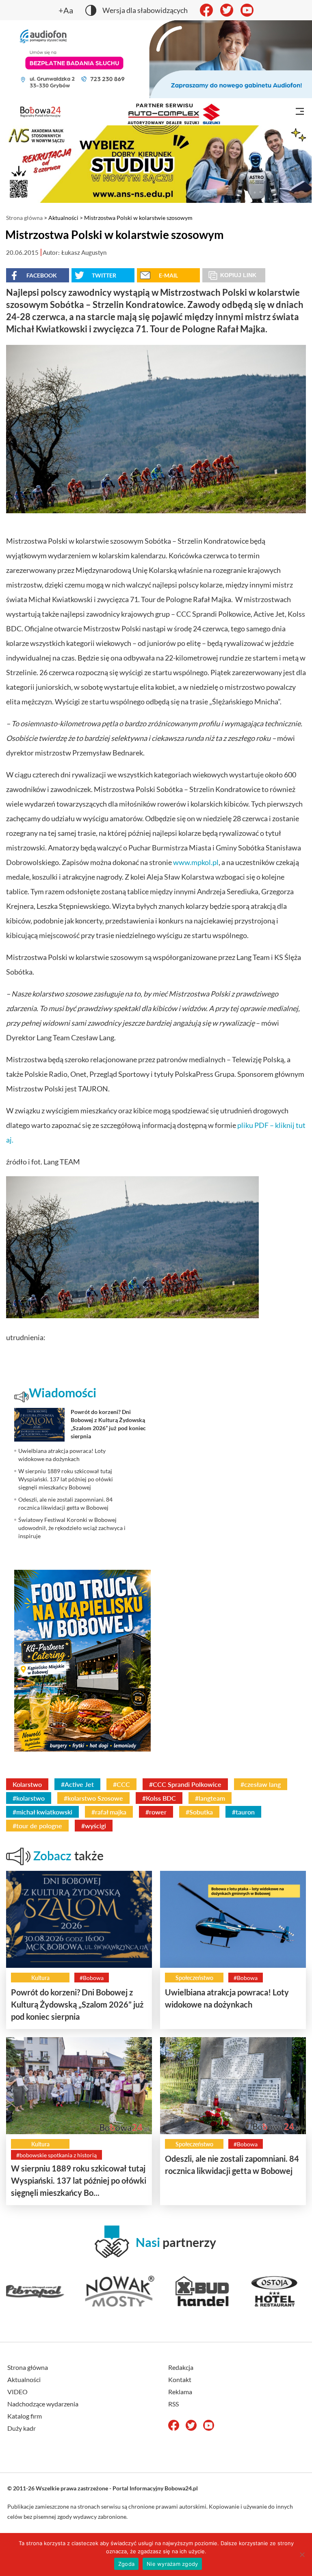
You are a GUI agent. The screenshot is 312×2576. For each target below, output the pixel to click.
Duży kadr (22, 2428)
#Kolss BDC (159, 1798)
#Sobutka (199, 1812)
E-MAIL (168, 275)
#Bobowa (92, 1978)
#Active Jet (77, 1784)
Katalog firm (25, 2416)
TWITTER (104, 275)
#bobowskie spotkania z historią (56, 2155)
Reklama (180, 2392)
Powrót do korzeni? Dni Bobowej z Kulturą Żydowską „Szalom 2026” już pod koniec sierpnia (77, 2004)
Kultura (40, 1978)
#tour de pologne (37, 1826)
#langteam (210, 1798)
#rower (156, 1812)
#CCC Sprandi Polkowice (185, 1784)
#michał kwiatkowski (42, 1812)
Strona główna (24, 218)
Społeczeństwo (194, 1978)
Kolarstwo (27, 1784)
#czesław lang (261, 1784)
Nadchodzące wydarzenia (43, 2404)
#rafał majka (109, 1812)
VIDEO (17, 2392)
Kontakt (180, 2379)
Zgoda (126, 2564)
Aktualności (63, 218)
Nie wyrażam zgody (172, 2564)
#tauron (243, 1812)
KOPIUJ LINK (238, 275)
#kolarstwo (29, 1798)
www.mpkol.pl (196, 862)
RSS (173, 2404)
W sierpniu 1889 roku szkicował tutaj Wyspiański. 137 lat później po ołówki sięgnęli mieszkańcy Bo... (79, 2180)
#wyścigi (94, 1826)
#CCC (121, 1784)
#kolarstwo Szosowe (93, 1798)
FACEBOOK (42, 275)
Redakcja (181, 2367)
